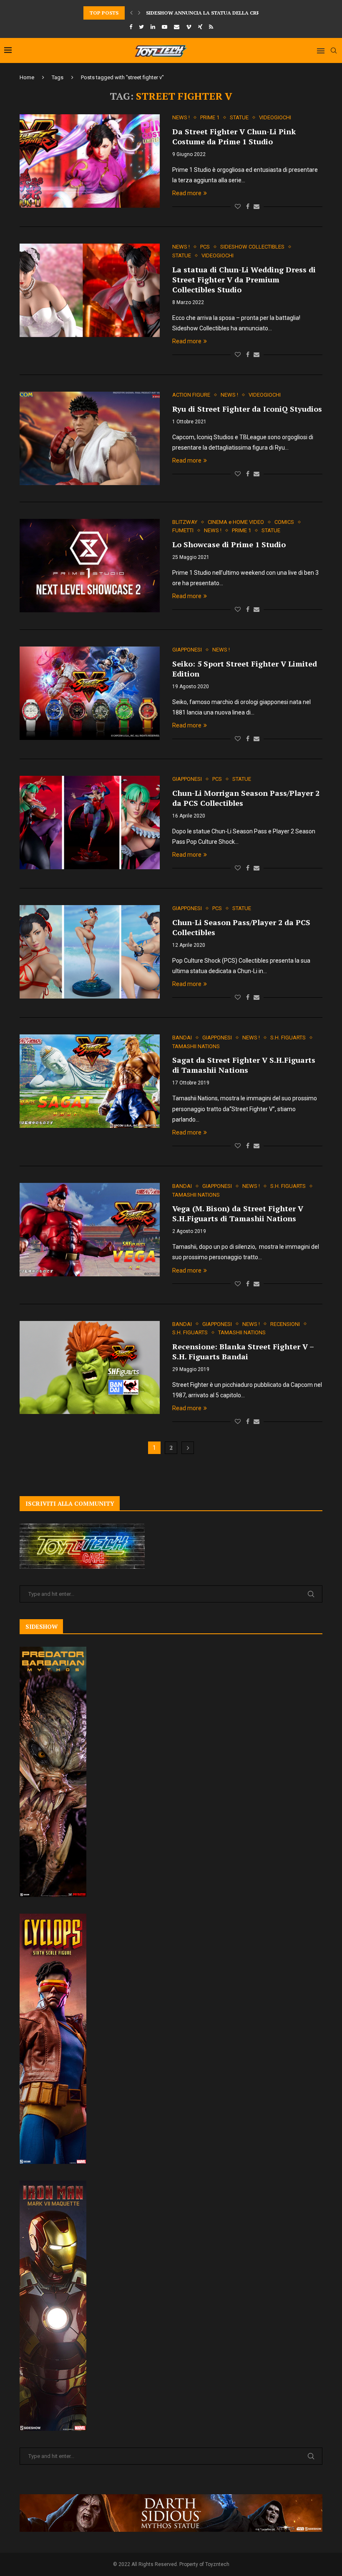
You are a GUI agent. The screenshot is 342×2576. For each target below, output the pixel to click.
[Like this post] (238, 206)
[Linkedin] (153, 27)
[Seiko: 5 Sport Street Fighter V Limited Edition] (90, 693)
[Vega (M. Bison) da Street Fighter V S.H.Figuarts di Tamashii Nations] (90, 1230)
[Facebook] (131, 27)
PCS (205, 247)
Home (27, 77)
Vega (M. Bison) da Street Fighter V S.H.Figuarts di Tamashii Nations (238, 1213)
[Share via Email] (256, 206)
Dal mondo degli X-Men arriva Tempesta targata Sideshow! (230, 13)
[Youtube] (165, 27)
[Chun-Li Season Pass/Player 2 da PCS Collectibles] (90, 952)
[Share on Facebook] (248, 206)
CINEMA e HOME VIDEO (236, 522)
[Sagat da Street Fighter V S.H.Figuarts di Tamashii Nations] (90, 1081)
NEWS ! (181, 117)
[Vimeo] (189, 27)
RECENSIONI (285, 1324)
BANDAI (182, 1038)
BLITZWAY (185, 522)
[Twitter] (141, 27)
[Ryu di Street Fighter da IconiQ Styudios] (90, 438)
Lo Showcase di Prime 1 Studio (229, 544)
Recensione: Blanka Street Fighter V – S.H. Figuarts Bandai (243, 1351)
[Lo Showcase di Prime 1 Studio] (90, 566)
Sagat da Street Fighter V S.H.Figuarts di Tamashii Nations (244, 1065)
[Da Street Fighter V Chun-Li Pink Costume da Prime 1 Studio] (90, 161)
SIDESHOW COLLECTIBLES (252, 247)
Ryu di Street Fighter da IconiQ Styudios (247, 409)
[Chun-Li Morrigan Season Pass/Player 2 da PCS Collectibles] (90, 823)
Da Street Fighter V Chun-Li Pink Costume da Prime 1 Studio (234, 136)
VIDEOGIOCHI (275, 117)
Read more (187, 193)
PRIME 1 (210, 117)
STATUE (239, 117)
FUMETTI (183, 530)
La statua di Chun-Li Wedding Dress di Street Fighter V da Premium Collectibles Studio (244, 279)
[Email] (177, 27)
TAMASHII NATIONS (196, 1046)
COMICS (284, 522)
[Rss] (211, 27)
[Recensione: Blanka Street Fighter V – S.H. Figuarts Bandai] (90, 1368)
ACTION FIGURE (191, 395)
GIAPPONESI (187, 650)
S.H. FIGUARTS (288, 1038)
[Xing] (200, 27)
